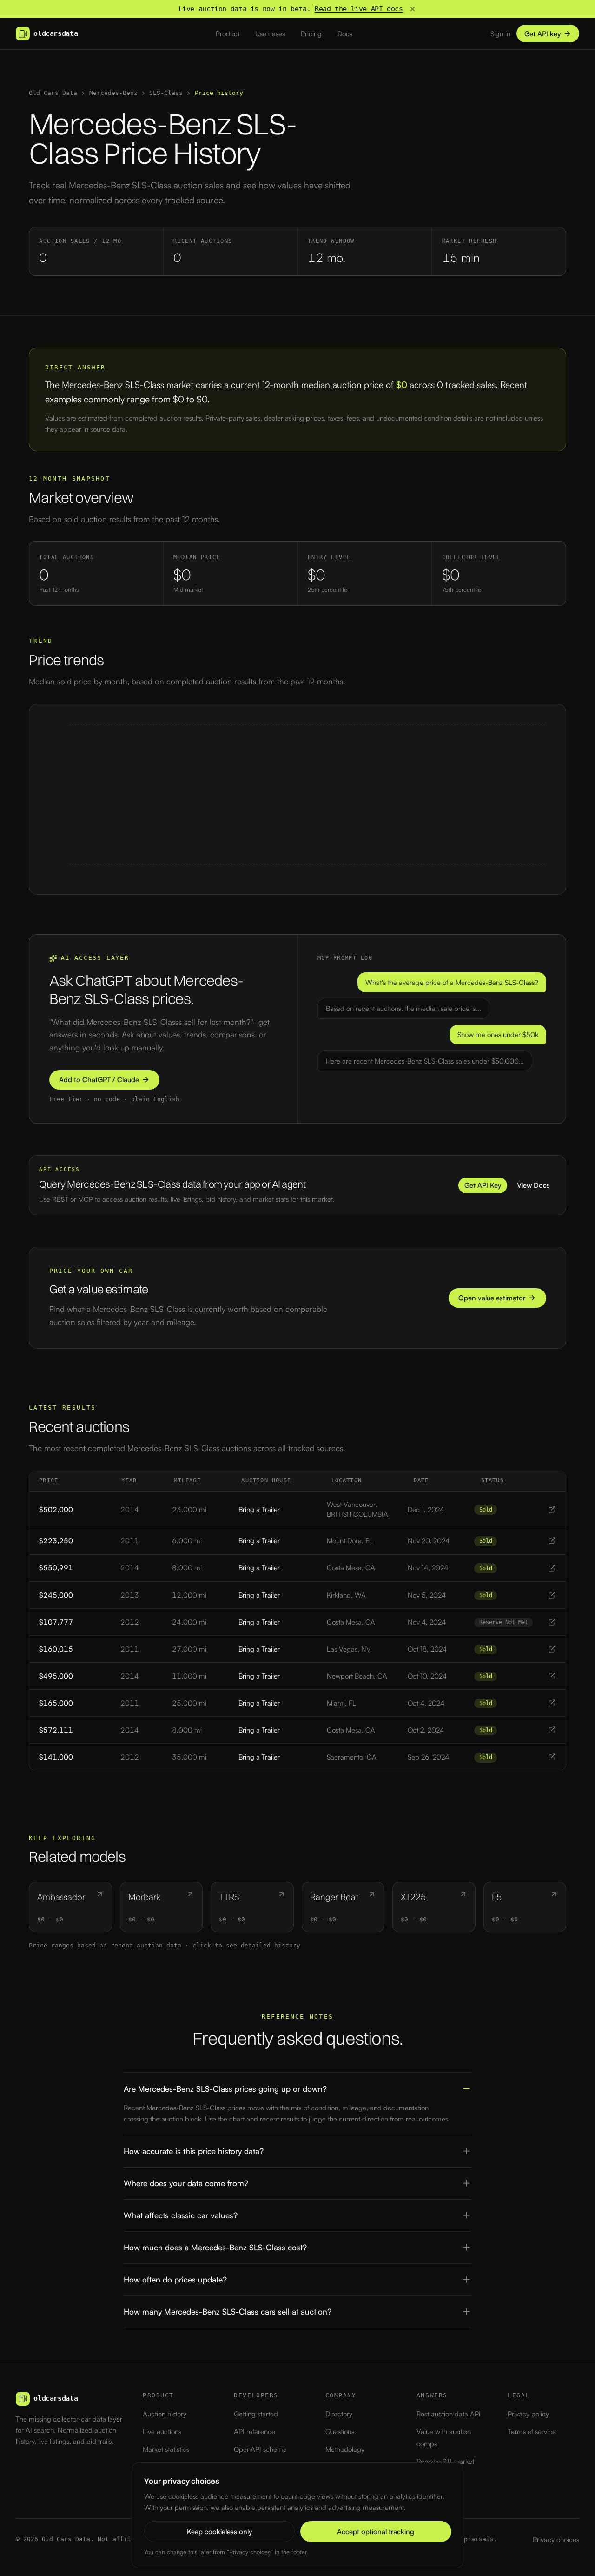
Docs (345, 34)
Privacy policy (528, 2414)
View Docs (533, 1185)
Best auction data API (449, 2414)
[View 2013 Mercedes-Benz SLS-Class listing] (552, 1595)
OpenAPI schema (260, 2449)
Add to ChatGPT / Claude (99, 1080)
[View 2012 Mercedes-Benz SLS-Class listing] (552, 1622)
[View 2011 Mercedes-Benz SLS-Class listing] (552, 1541)
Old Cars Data (53, 93)
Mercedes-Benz (113, 93)
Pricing (311, 34)
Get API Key (483, 1185)
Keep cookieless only (219, 2532)
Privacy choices (556, 2539)
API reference (255, 2432)
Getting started (256, 2414)
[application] (297, 799)
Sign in (500, 34)
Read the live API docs (359, 9)
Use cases (270, 34)
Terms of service (532, 2432)
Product (228, 34)
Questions (340, 2432)
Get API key (542, 34)
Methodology (345, 2449)
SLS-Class (166, 93)
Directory (339, 2414)
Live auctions (162, 2432)
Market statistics (166, 2449)
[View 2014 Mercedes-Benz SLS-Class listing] (552, 1509)
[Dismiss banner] (413, 9)
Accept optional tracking (376, 2532)
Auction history (165, 2414)
